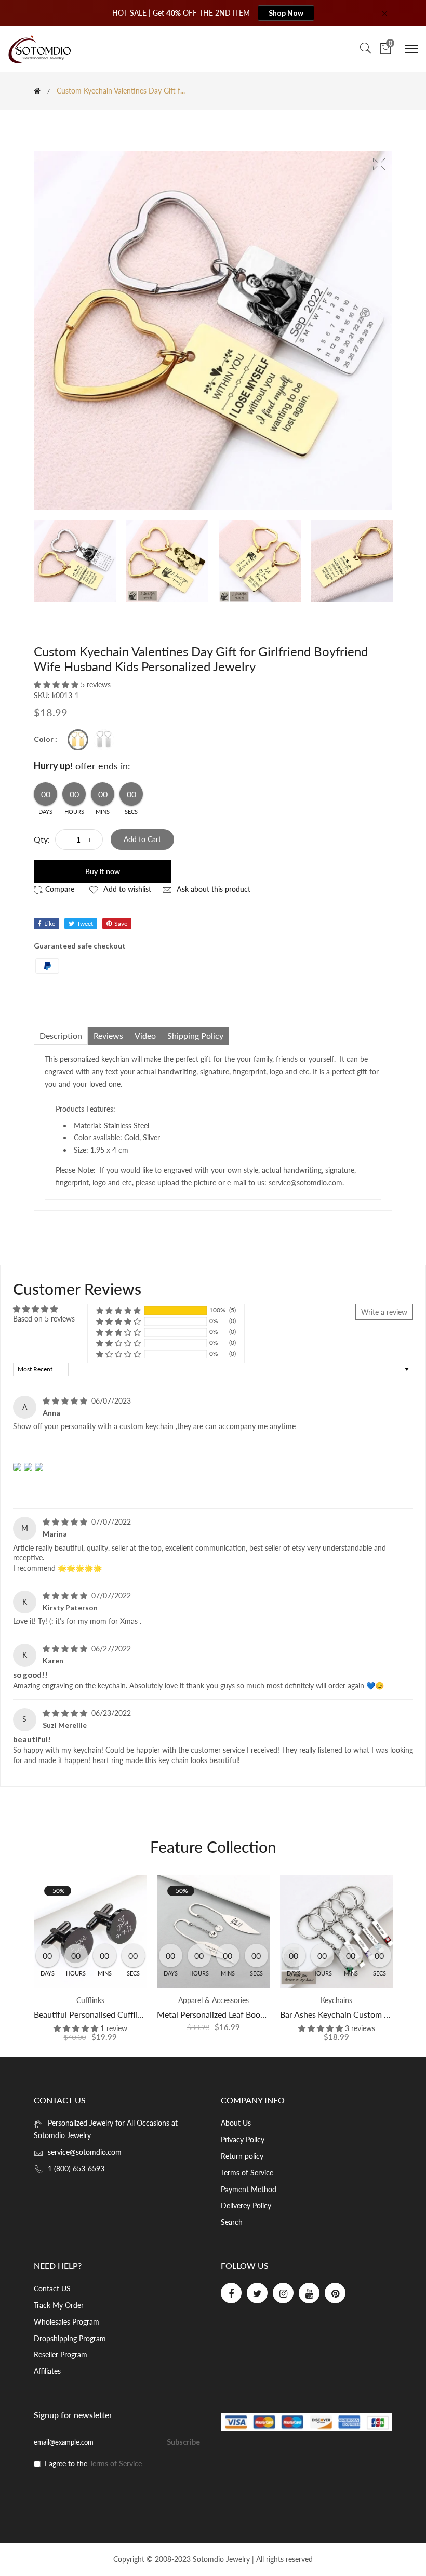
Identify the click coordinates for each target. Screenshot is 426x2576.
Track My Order (59, 2305)
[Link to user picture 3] (39, 1467)
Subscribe (183, 2442)
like (50, 923)
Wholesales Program (66, 2322)
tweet (85, 923)
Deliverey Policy (246, 2205)
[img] (66, 1401)
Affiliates (47, 2371)
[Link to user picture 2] (28, 1467)
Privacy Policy (243, 2139)
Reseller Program (61, 2354)
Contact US (52, 2288)
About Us (236, 2123)
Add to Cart (142, 839)
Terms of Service (247, 2173)
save (121, 923)
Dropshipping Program (70, 2338)
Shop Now (286, 13)
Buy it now (103, 871)
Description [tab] (61, 1036)
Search (232, 2222)
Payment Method (249, 2189)
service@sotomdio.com (85, 2152)
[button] (57, 684)
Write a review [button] (384, 1312)
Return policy (242, 2156)
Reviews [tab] (108, 1036)
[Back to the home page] (37, 91)
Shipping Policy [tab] (195, 1036)
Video (145, 1036)
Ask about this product (212, 889)
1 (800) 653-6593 (76, 2168)
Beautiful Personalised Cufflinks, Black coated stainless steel (143, 2014)
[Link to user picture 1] (17, 1467)
